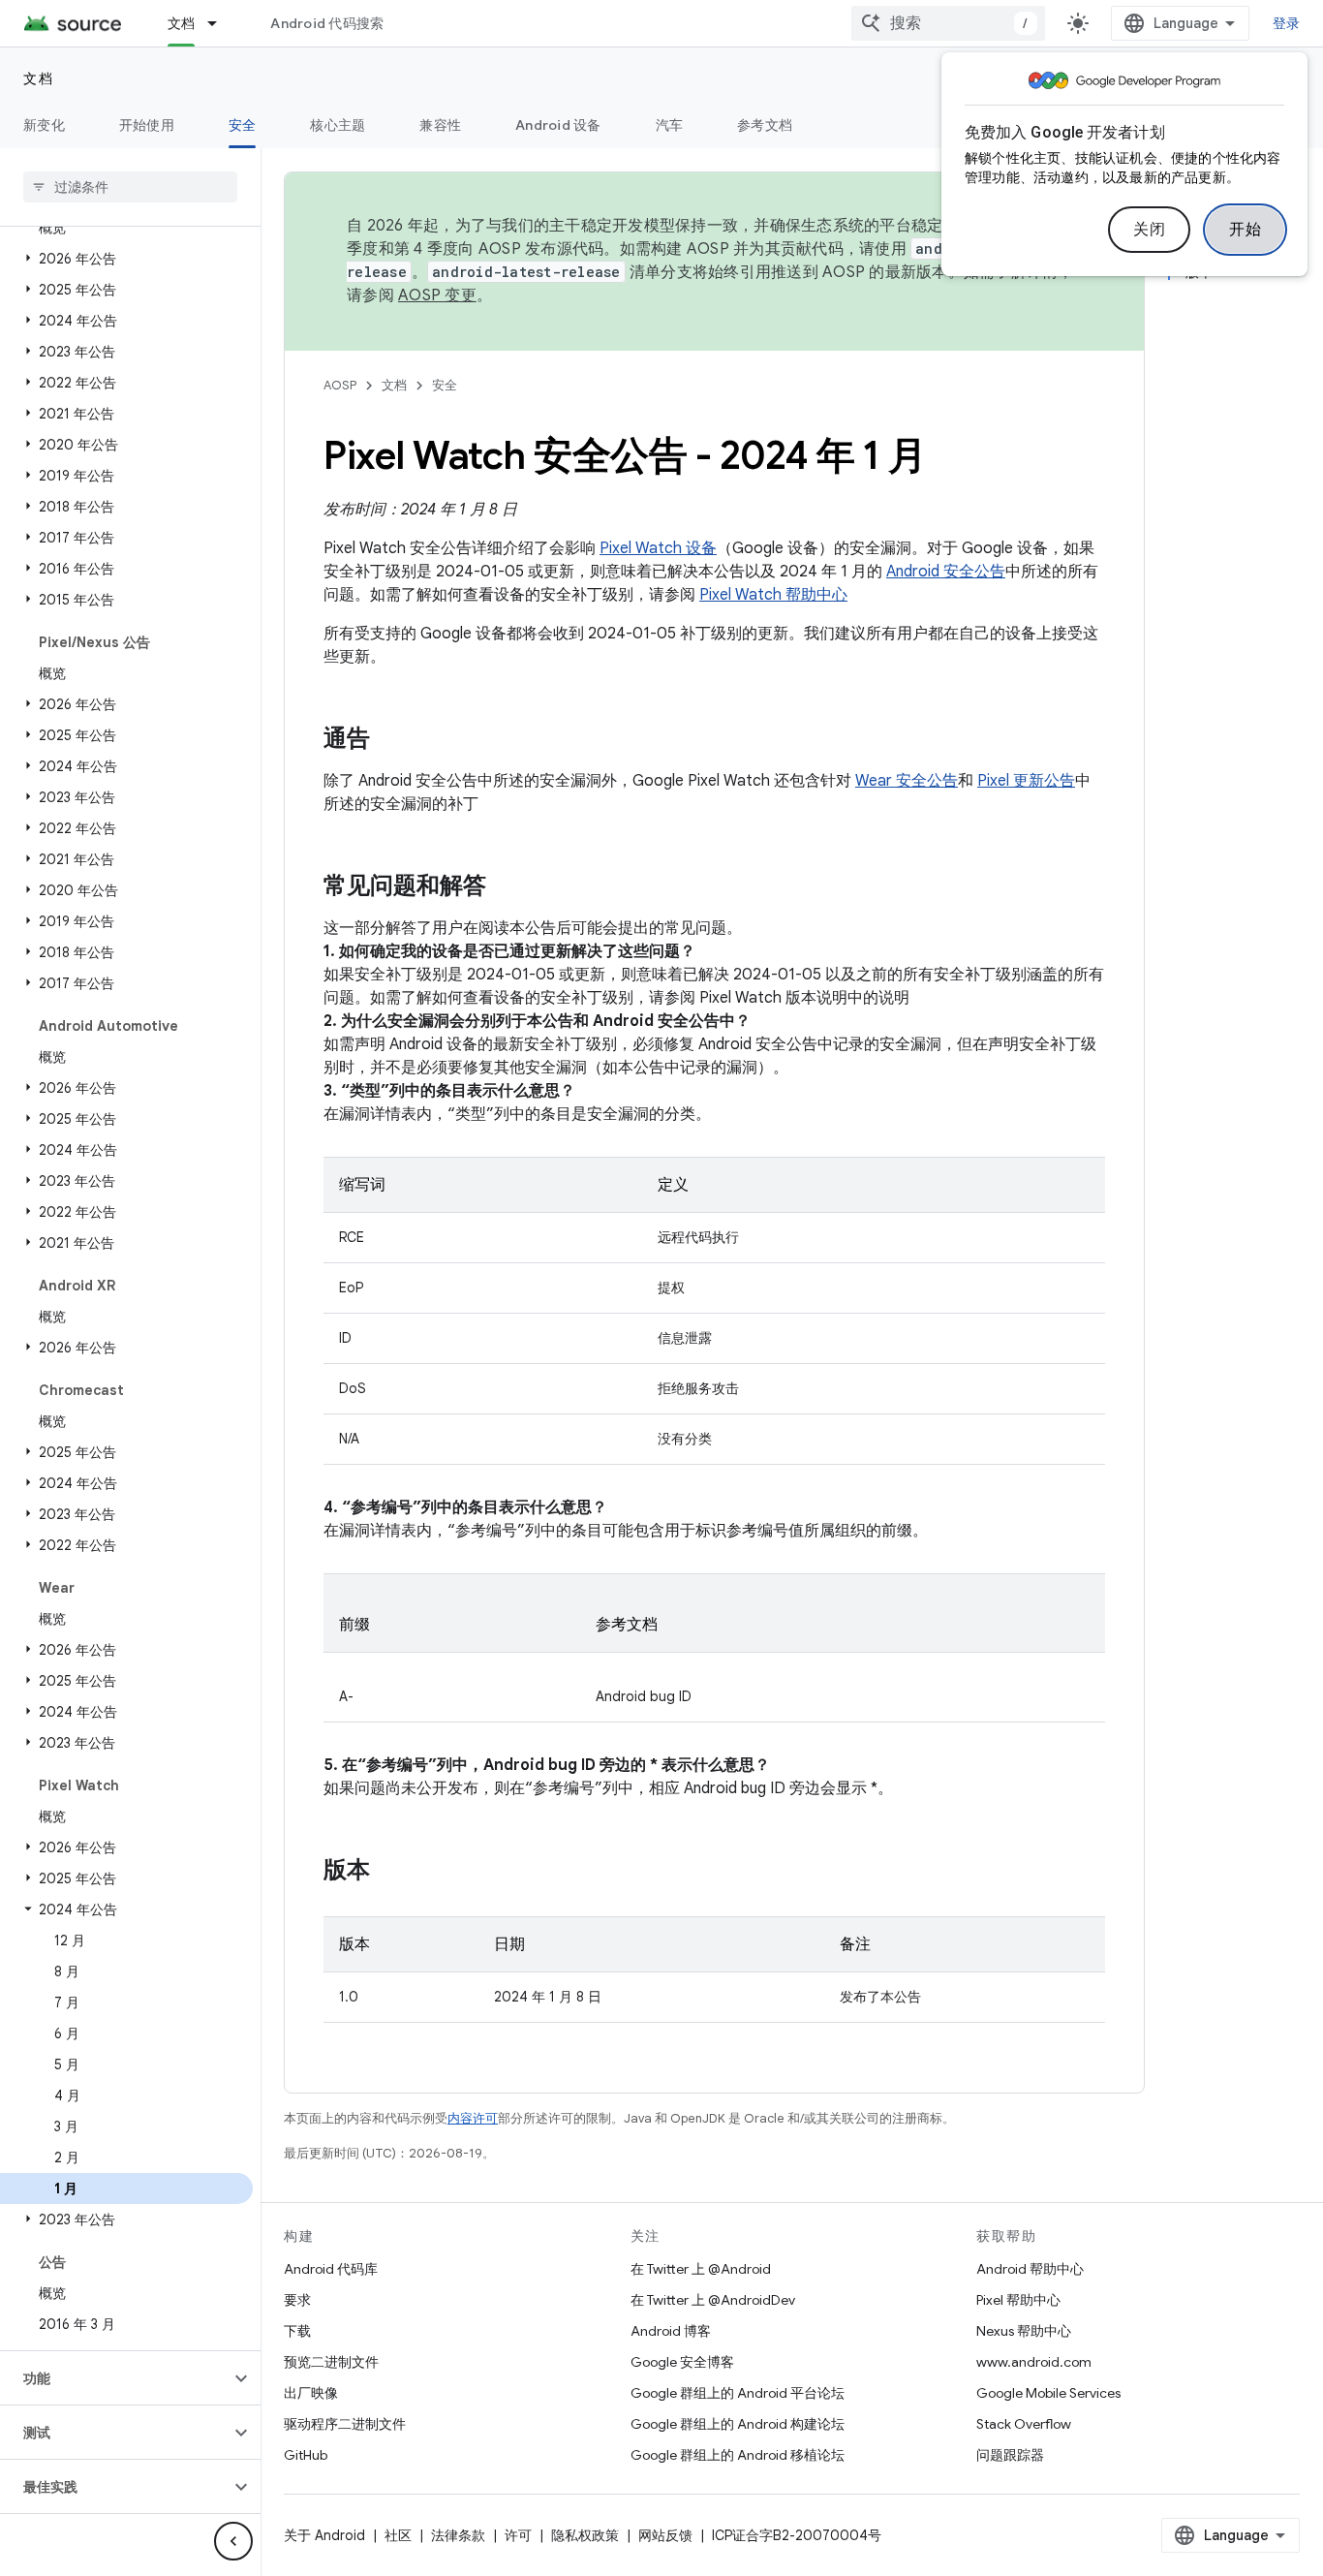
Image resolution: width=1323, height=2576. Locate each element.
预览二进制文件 (331, 2362)
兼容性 (440, 125)
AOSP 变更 (437, 295)
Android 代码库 (331, 2269)
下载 (297, 2331)
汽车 (670, 125)
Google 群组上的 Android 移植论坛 (738, 2455)
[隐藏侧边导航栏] (233, 2541)
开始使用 (147, 125)
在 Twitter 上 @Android (701, 2269)
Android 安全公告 (946, 572)
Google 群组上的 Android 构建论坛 (738, 2424)
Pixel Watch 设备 (658, 548)
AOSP (340, 385)
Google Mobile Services (1048, 2393)
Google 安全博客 (682, 2362)
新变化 (44, 125)
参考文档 (765, 125)
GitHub (306, 2455)
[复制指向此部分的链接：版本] (389, 1872)
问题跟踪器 (1010, 2455)
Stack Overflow (1024, 2424)
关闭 (1149, 230)
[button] (126, 259)
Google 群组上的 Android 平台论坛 (738, 2393)
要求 (297, 2300)
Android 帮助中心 (1030, 2269)
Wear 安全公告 (907, 781)
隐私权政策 (585, 2535)
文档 (182, 23)
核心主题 (338, 125)
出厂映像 (311, 2393)
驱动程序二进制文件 (345, 2424)
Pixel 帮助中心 (1018, 2300)
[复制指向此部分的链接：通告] (389, 740)
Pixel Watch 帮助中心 (773, 595)
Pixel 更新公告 (1026, 781)
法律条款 (458, 2535)
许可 (518, 2535)
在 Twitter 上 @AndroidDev (713, 2300)
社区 (398, 2535)
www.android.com (1034, 2362)
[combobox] (948, 23)
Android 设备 (558, 125)
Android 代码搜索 (327, 23)
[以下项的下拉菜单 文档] (221, 23)
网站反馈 (665, 2535)
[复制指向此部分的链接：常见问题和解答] (506, 887)
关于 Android (324, 2535)
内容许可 (473, 2118)
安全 (243, 125)
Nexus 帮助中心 (1024, 2331)
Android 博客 (671, 2331)
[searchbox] (130, 187)
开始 (1245, 230)
